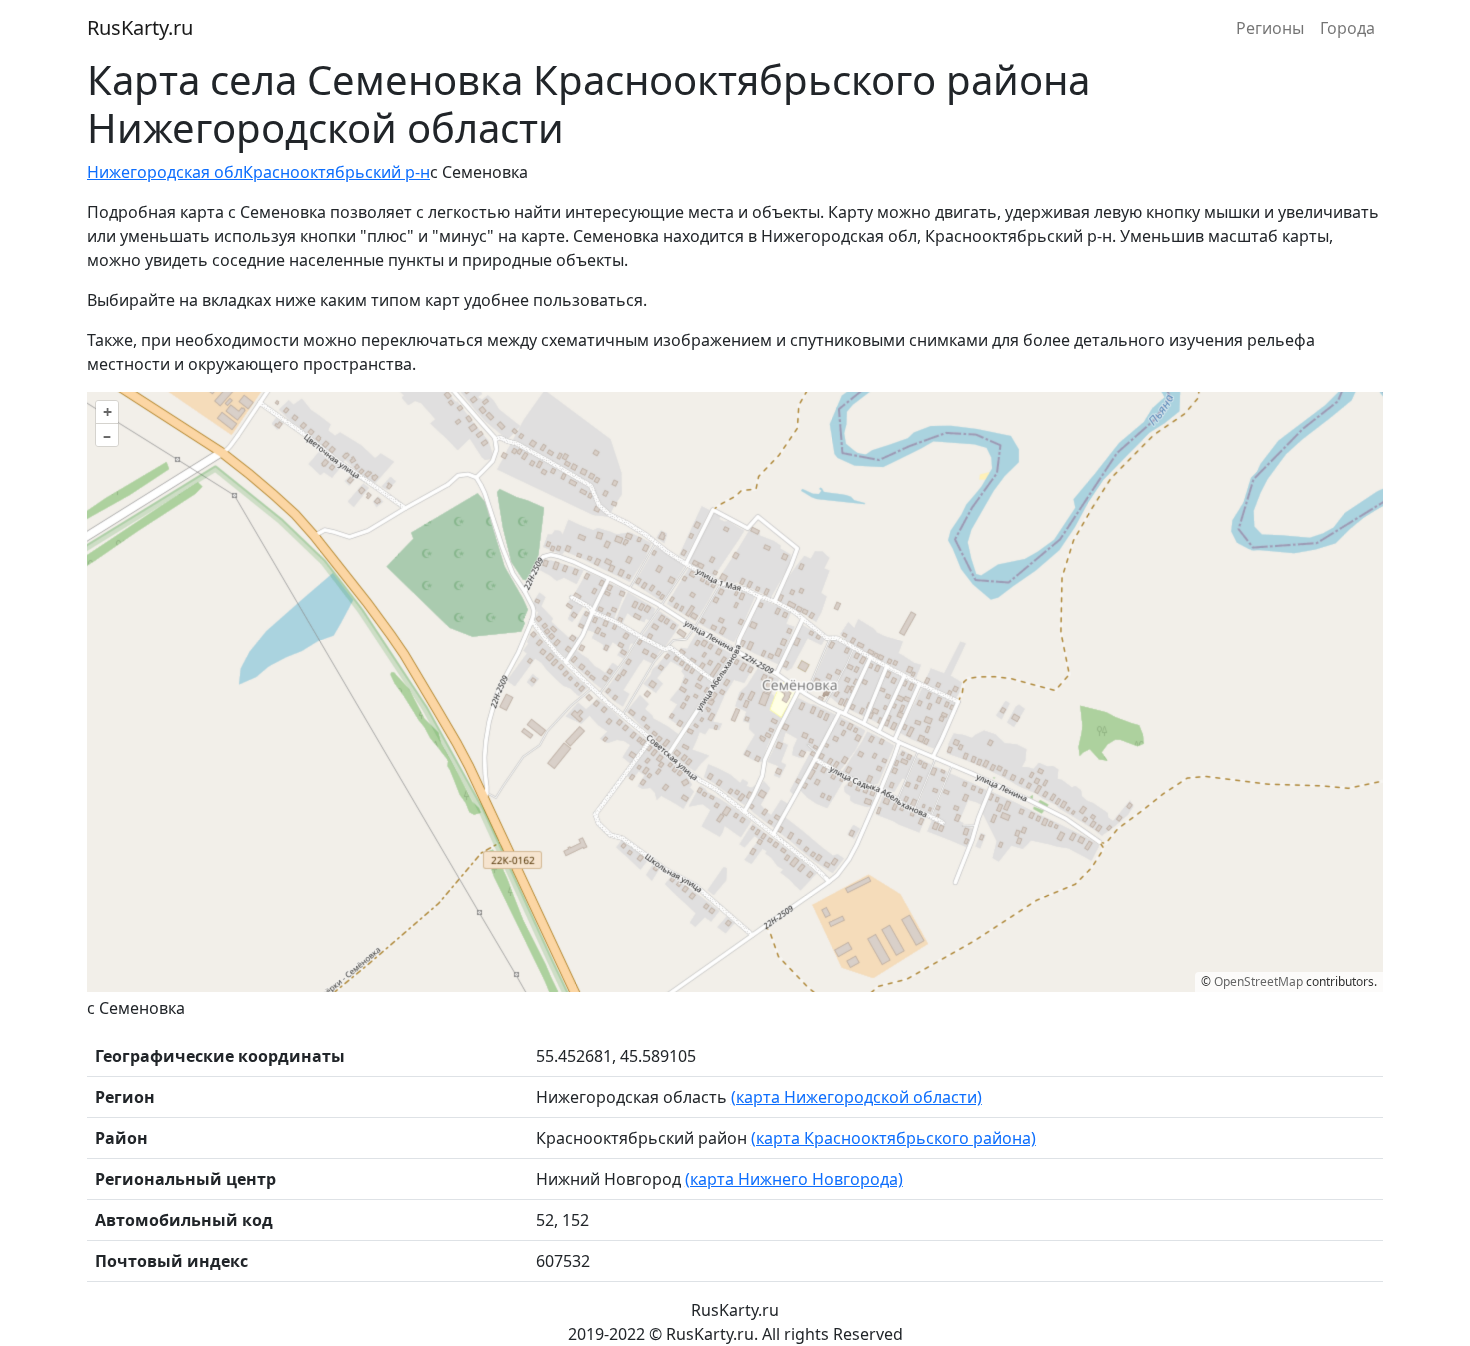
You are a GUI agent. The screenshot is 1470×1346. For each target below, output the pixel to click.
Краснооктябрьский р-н (336, 172)
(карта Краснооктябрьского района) (893, 1138)
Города (1347, 28)
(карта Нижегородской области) (856, 1097)
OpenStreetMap (1258, 981)
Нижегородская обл (165, 172)
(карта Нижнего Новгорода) (794, 1179)
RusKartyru (140, 27)
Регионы (1270, 28)
